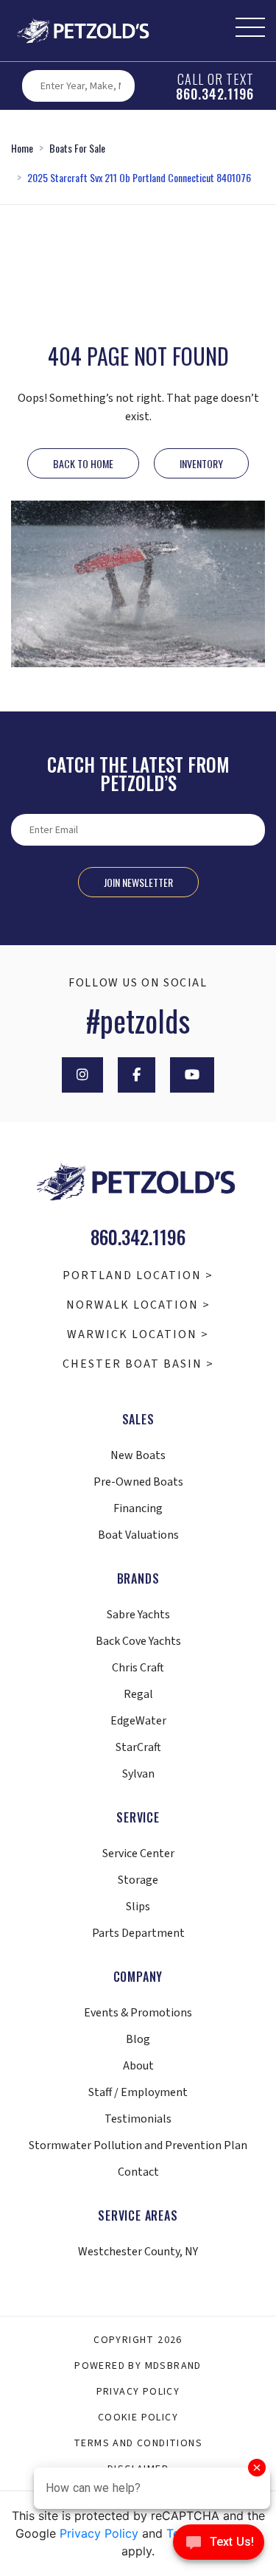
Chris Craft (138, 1668)
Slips (138, 1907)
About (138, 2066)
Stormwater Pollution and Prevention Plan (138, 2145)
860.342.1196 (215, 94)
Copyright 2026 (138, 2340)
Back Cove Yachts (138, 1641)
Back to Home (83, 463)
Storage (138, 1880)
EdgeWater (138, 1721)
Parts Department (138, 1933)
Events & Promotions (138, 2013)
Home (22, 148)
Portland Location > (138, 1275)
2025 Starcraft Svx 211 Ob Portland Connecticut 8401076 (139, 177)
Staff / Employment (138, 2092)
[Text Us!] (219, 2546)
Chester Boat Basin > (138, 1364)
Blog (138, 2039)
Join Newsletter (138, 882)
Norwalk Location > (138, 1305)
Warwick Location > (138, 1334)
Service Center (138, 1853)
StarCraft (138, 1747)
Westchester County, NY (138, 2252)
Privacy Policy (138, 2392)
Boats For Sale (77, 148)
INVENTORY (201, 463)
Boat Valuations (138, 1535)
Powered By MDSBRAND (138, 2366)
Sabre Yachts (138, 1615)
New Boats (138, 1455)
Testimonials (138, 2119)
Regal (138, 1694)
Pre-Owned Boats (138, 1482)
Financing (138, 1508)
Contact (138, 2172)
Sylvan (138, 1774)
